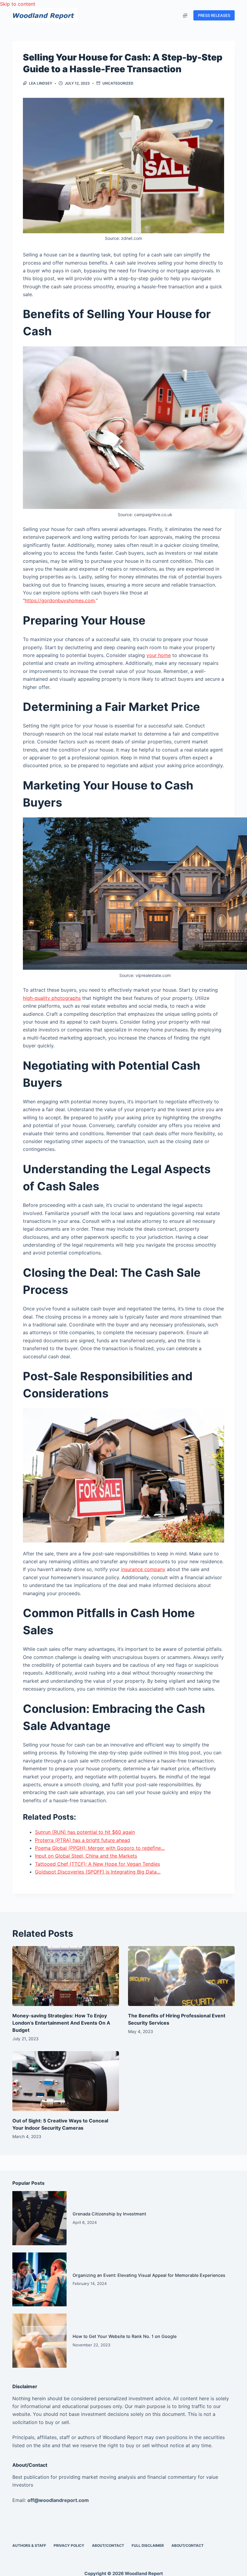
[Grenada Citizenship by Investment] (39, 2218)
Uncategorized (118, 83)
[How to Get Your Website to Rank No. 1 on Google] (39, 2341)
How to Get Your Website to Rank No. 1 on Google (125, 2336)
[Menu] (185, 15)
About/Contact (108, 2545)
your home (159, 655)
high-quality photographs (52, 998)
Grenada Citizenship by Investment (109, 2214)
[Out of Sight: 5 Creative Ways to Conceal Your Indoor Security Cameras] (66, 2081)
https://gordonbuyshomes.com (60, 600)
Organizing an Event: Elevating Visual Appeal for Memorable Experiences (149, 2275)
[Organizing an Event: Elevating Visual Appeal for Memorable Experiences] (39, 2280)
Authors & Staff (29, 2545)
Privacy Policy (69, 2545)
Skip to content (18, 4)
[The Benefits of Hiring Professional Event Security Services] (181, 1976)
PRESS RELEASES (214, 15)
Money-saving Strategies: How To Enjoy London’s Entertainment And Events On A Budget (61, 2023)
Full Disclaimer (148, 2545)
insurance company (143, 1569)
